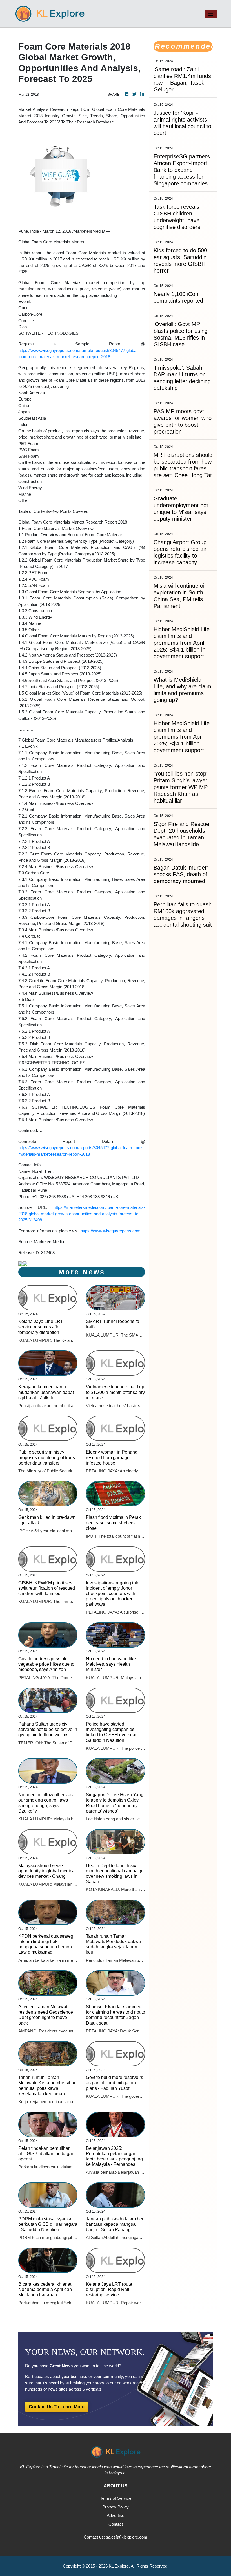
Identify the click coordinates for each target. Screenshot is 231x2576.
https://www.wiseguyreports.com (111, 1231)
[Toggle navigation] (211, 14)
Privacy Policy (115, 2507)
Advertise (115, 2515)
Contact (116, 2524)
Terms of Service (116, 2498)
